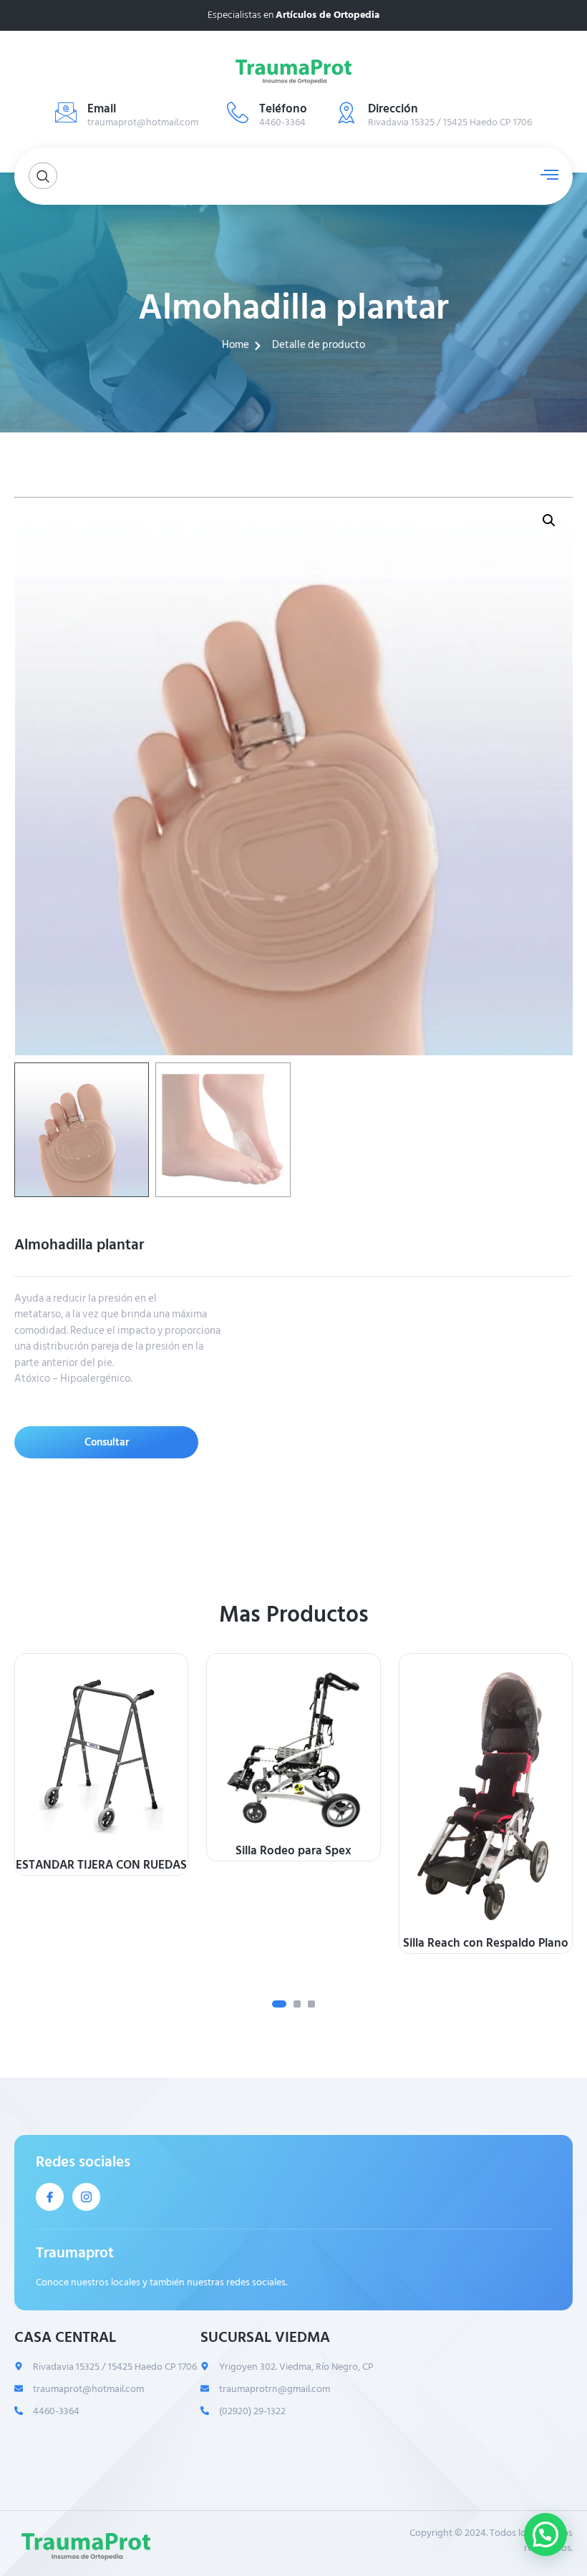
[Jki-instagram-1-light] (86, 2197)
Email (102, 109)
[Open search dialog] (43, 176)
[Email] (66, 112)
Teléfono (283, 109)
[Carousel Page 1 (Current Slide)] (279, 2004)
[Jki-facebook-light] (50, 2197)
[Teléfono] (238, 112)
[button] (549, 520)
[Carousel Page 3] (311, 2004)
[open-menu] (546, 175)
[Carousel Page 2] (297, 2004)
